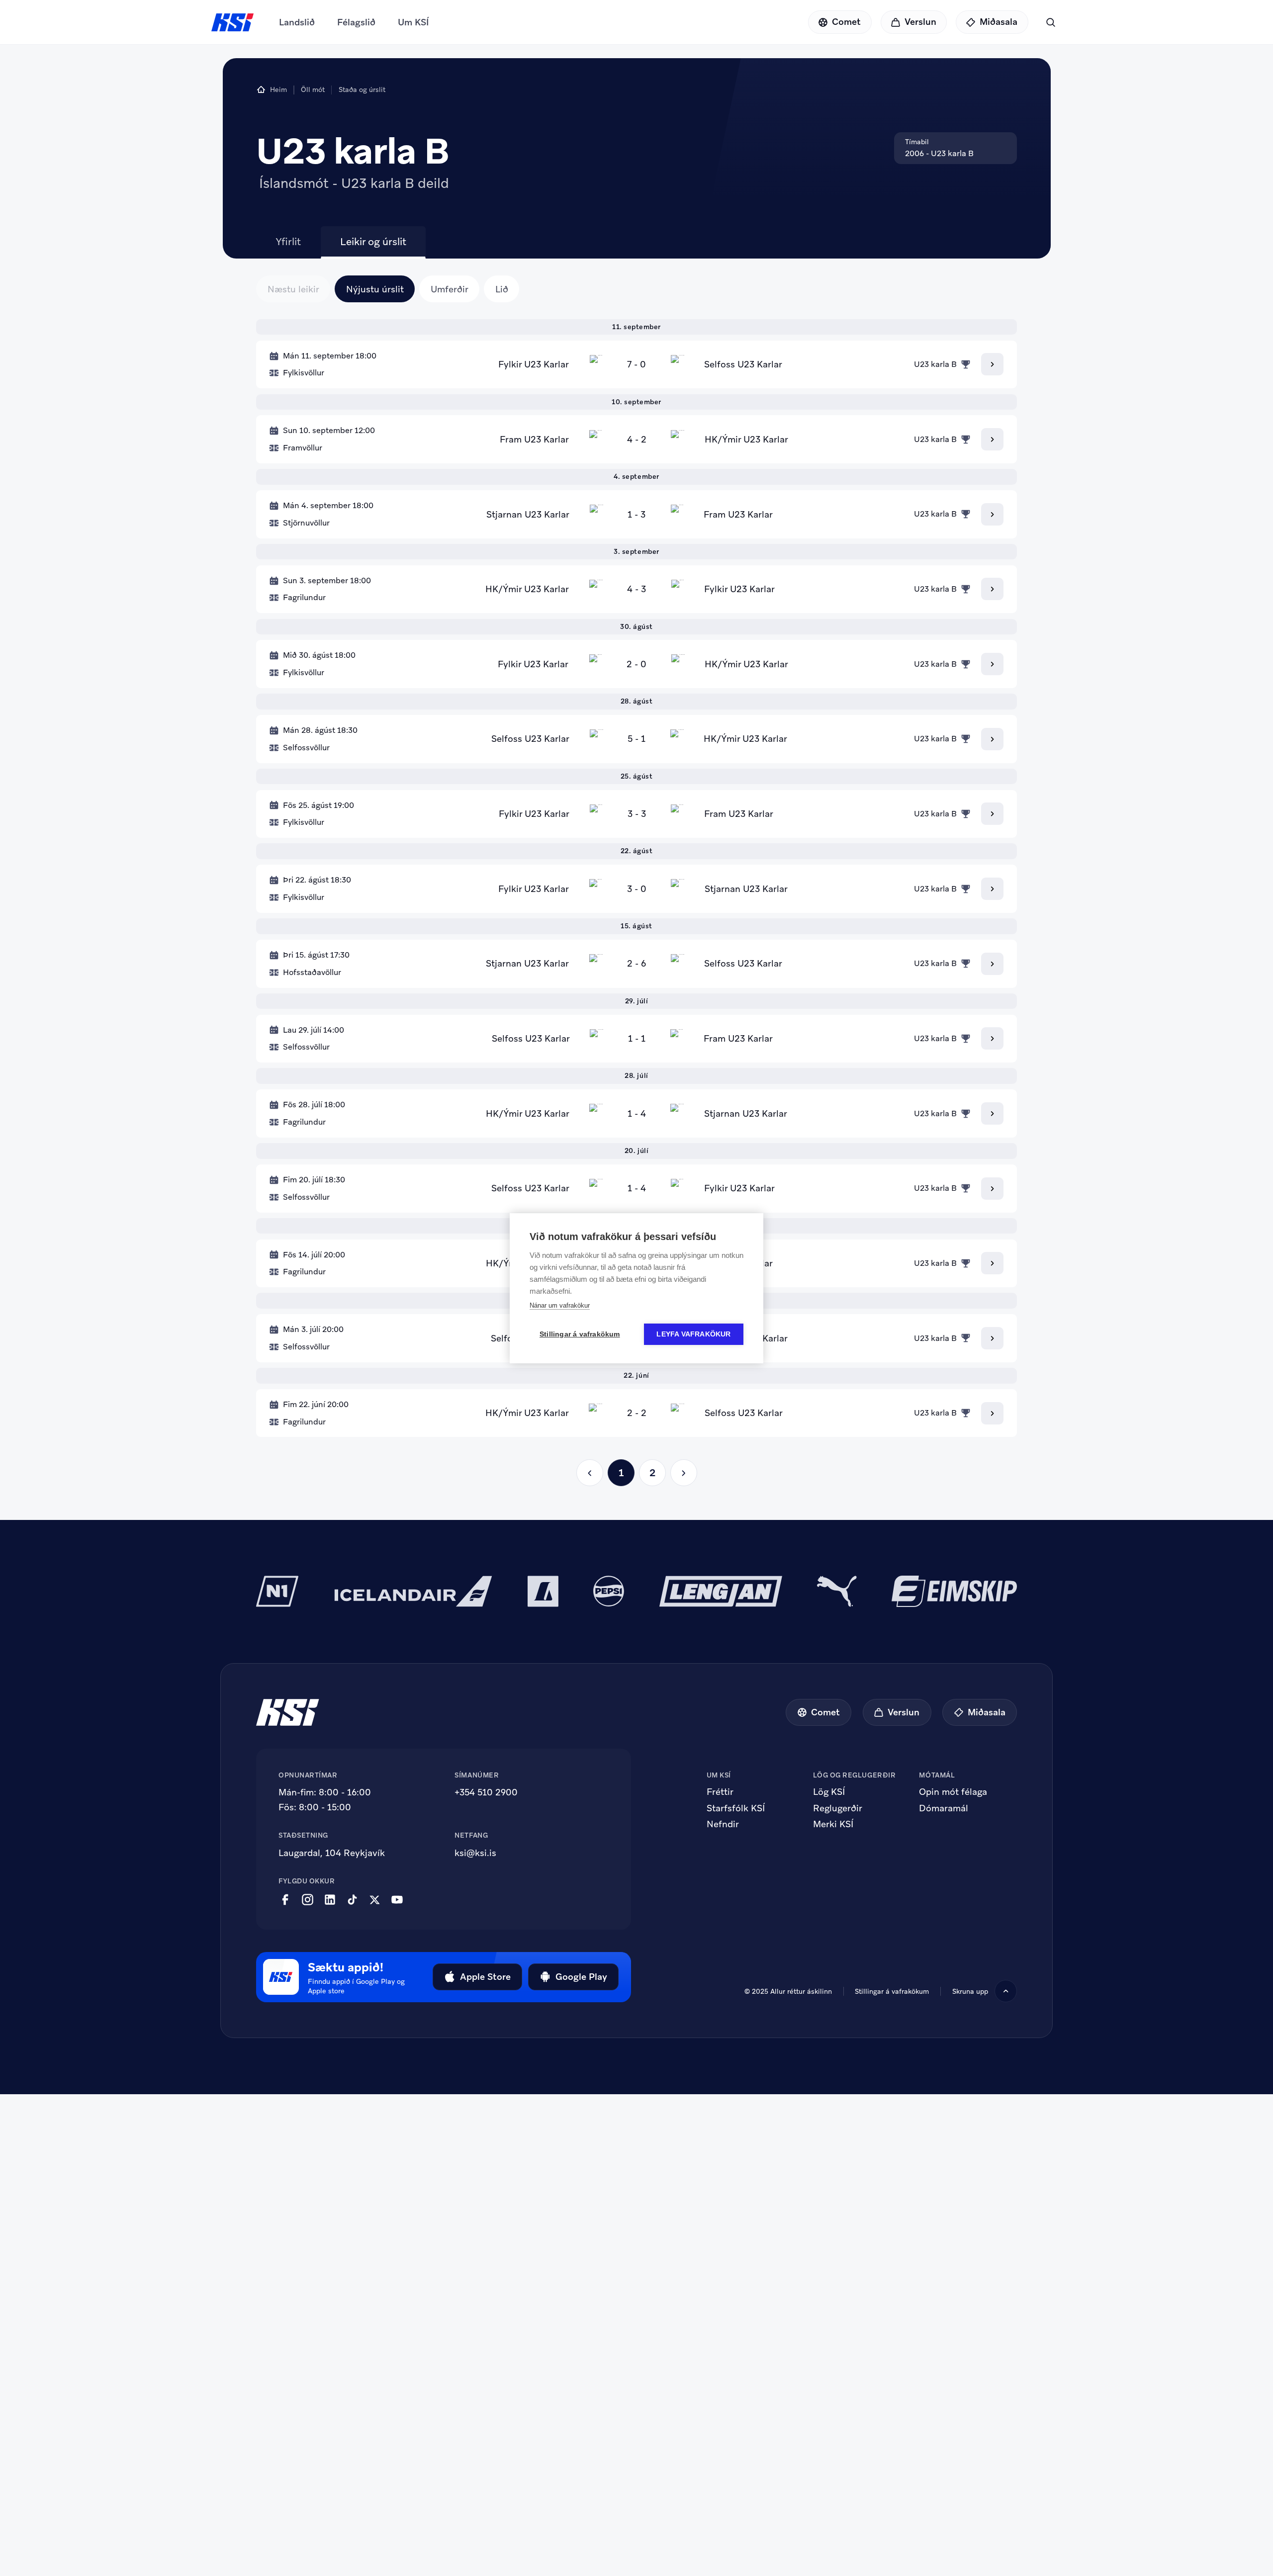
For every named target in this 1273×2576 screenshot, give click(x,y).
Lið (502, 289)
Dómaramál (944, 1808)
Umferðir (450, 289)
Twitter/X (375, 1900)
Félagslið (356, 22)
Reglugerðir (838, 1808)
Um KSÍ (413, 22)
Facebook (285, 1900)
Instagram (308, 1900)
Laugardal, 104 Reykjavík (332, 1853)
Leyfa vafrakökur (693, 1334)
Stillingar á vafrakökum (892, 1991)
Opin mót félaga (953, 1792)
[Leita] (1050, 22)
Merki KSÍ (833, 1824)
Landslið (297, 22)
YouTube (397, 1900)
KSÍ (233, 22)
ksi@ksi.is (475, 1853)
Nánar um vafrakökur (560, 1305)
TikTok (352, 1900)
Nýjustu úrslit (375, 289)
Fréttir (720, 1792)
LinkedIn (330, 1900)
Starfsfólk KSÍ (736, 1808)
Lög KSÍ (829, 1792)
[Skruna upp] (1006, 1991)
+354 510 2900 (486, 1792)
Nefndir (723, 1824)
